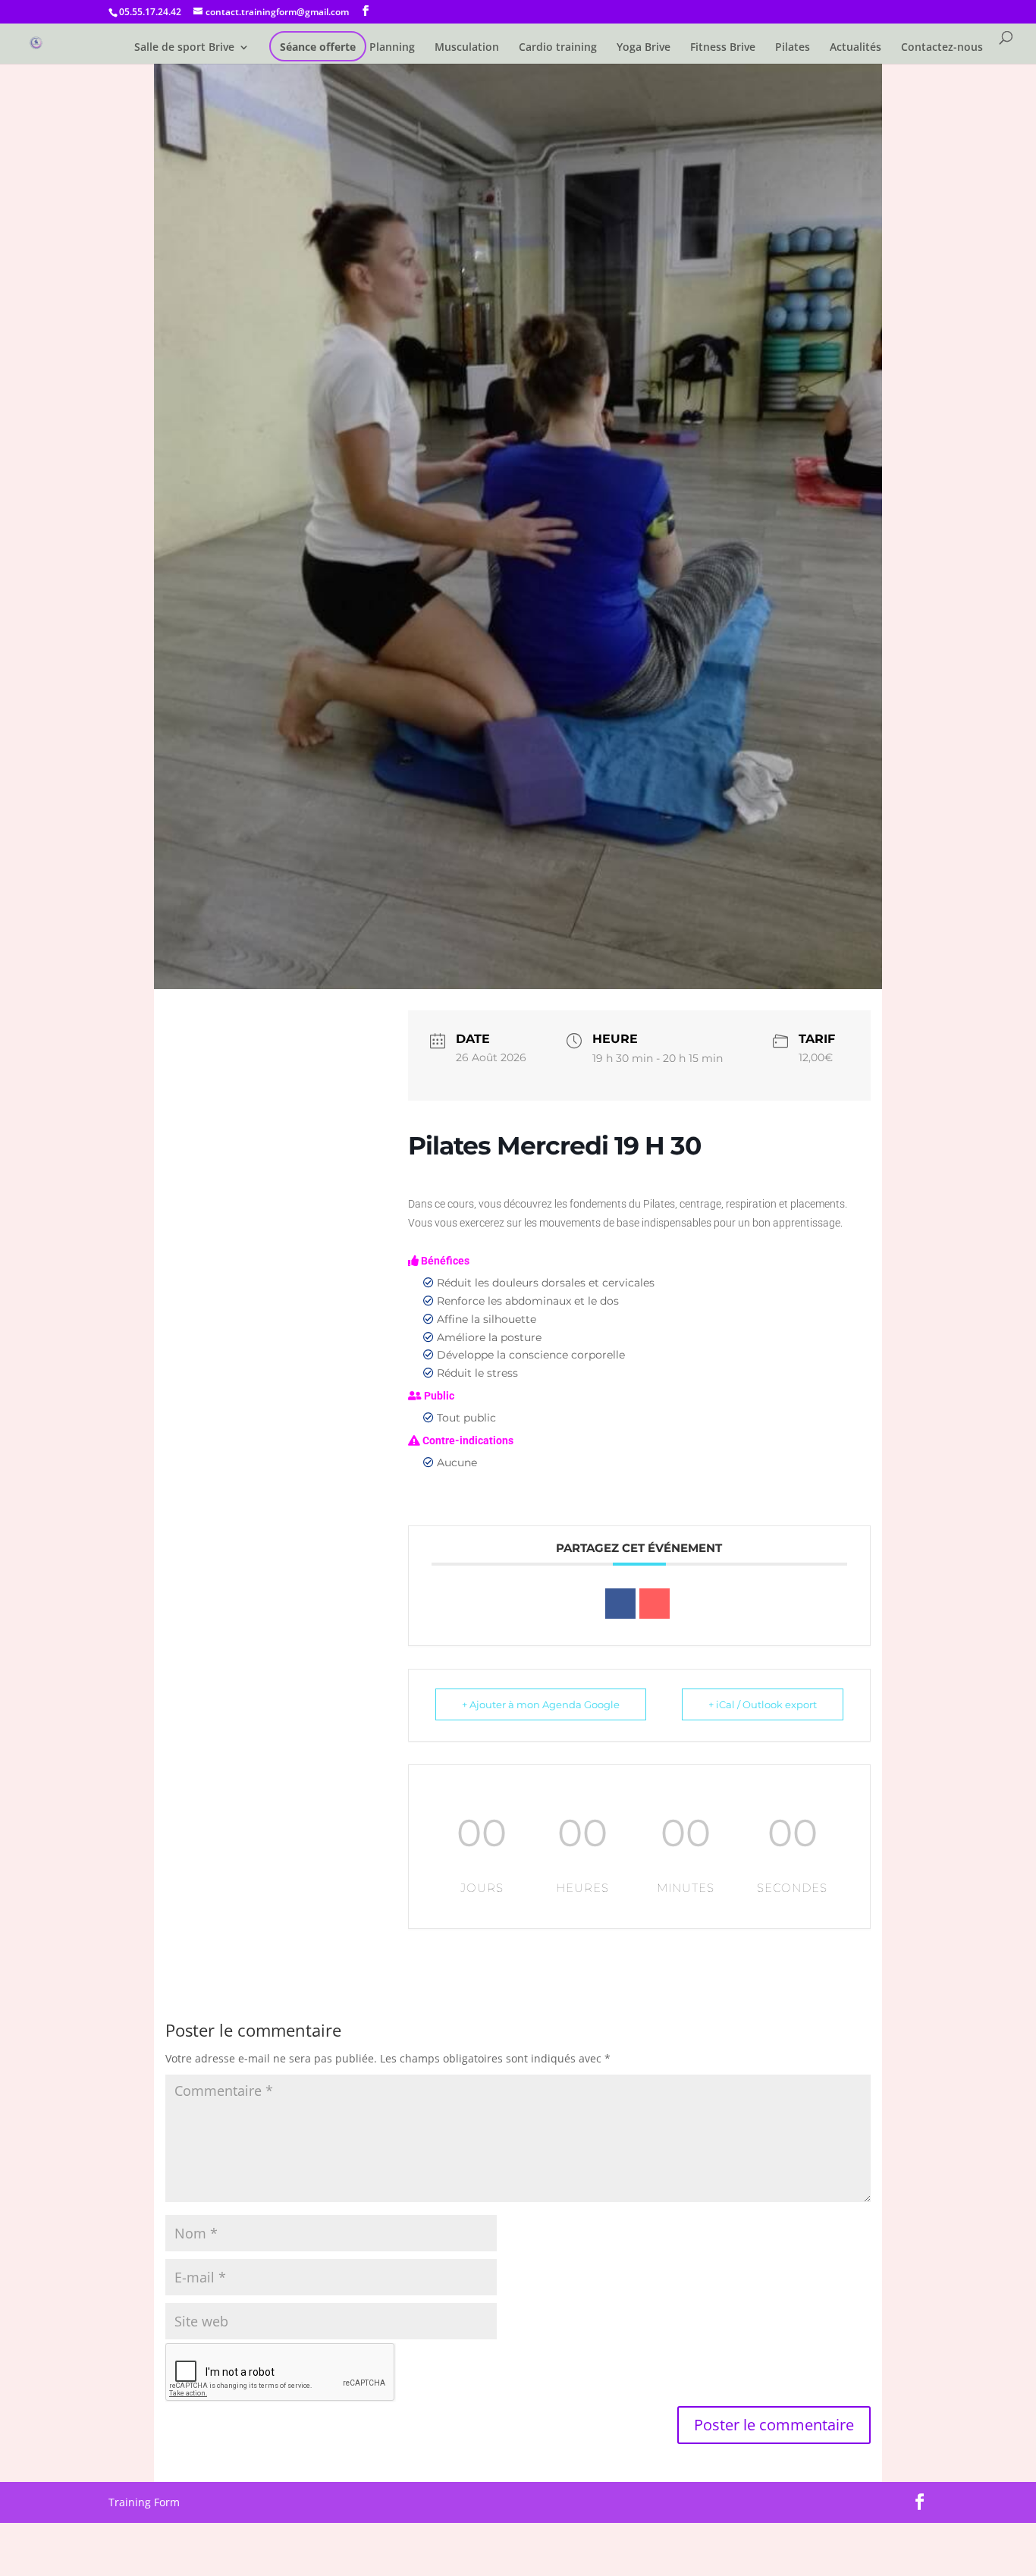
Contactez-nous (942, 48)
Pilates (793, 48)
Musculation (467, 48)
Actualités (855, 48)
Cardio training (558, 48)
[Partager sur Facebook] (620, 1604)
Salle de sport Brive (184, 48)
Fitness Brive (723, 48)
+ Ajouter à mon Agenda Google (541, 1704)
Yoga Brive (644, 48)
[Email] (655, 1604)
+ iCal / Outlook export (763, 1704)
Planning (392, 48)
